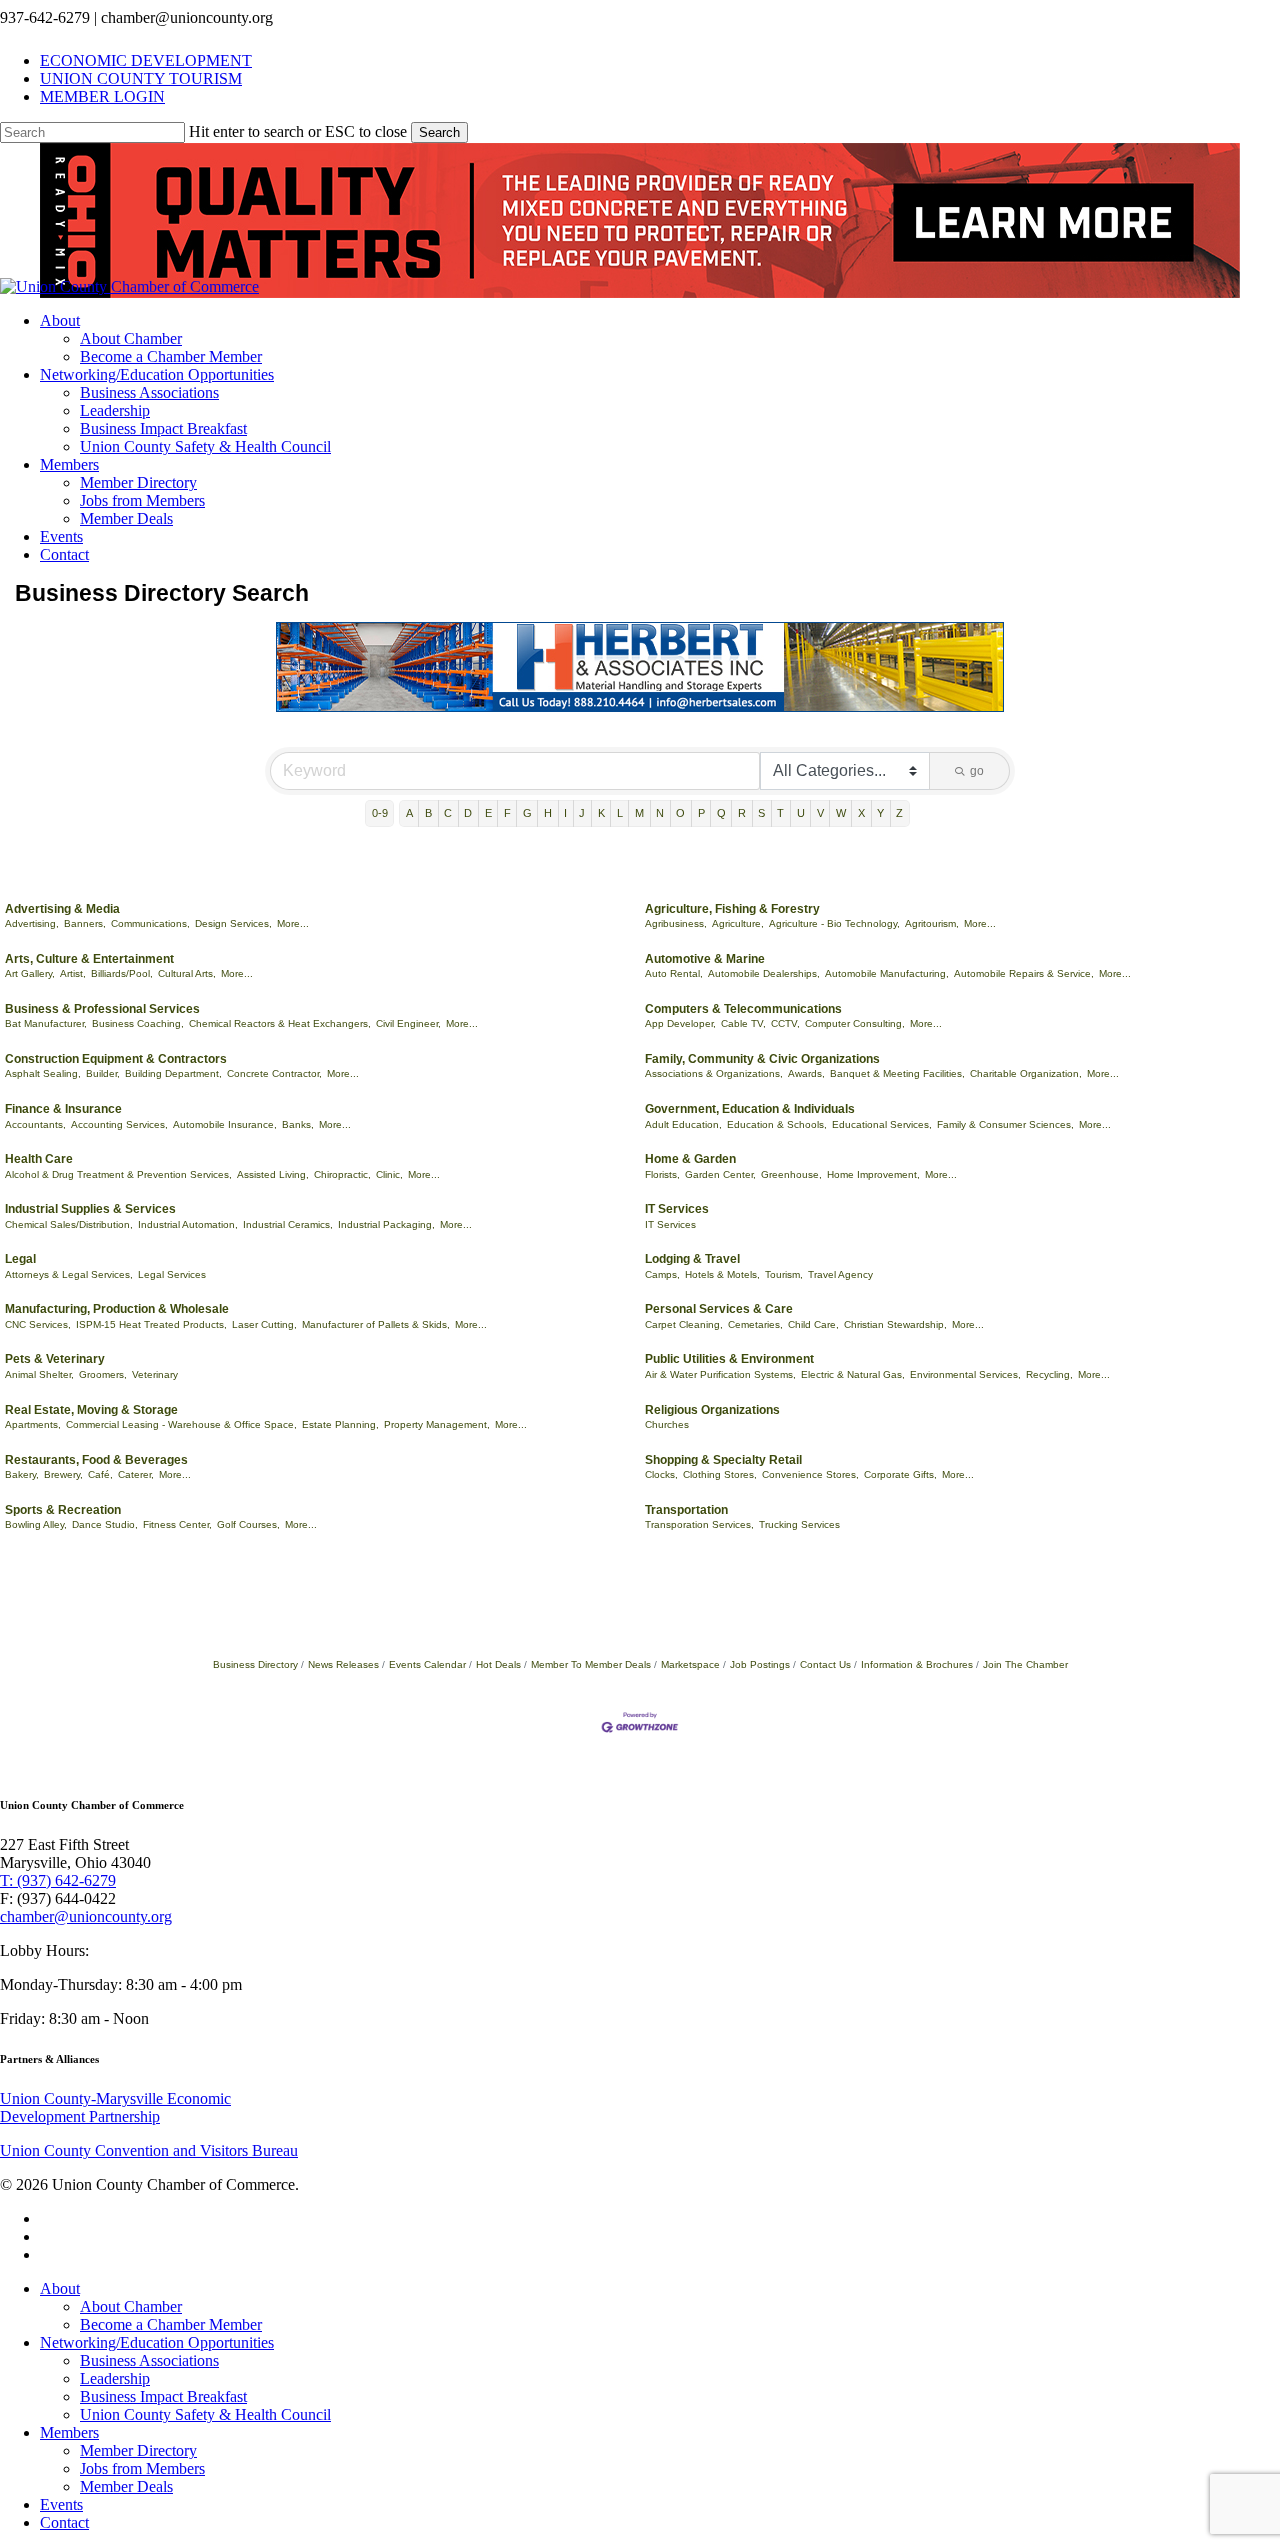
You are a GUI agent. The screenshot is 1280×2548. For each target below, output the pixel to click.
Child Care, (813, 1324)
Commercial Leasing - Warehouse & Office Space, (181, 1424)
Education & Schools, (777, 1124)
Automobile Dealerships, (764, 973)
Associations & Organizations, (714, 1073)
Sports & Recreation (63, 1510)
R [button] (742, 813)
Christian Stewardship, (895, 1324)
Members (69, 2432)
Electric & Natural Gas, (853, 1374)
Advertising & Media (62, 909)
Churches (667, 1424)
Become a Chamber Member (171, 2324)
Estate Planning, (340, 1424)
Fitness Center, (177, 1524)
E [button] (488, 813)
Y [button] (880, 813)
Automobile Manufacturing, (887, 973)
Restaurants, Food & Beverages (96, 1460)
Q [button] (721, 813)
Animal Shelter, (39, 1374)
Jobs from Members (142, 2468)
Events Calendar (427, 1664)
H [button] (548, 813)
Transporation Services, (699, 1524)
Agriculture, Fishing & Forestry (732, 909)
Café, (100, 1474)
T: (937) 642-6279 (58, 1880)
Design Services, (233, 923)
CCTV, (785, 1023)
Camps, (662, 1274)
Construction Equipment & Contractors (116, 1059)
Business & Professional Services (102, 1009)
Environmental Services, (965, 1374)
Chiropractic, (342, 1174)
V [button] (820, 813)
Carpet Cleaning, (684, 1324)
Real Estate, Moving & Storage (91, 1410)
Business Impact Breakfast (163, 2396)
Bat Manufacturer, (46, 1023)
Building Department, (173, 1073)
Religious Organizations (712, 1410)
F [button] (507, 813)
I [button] (565, 813)
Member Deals (126, 2486)
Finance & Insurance (63, 1109)
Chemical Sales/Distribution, (69, 1224)
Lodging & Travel (692, 1259)
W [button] (841, 813)
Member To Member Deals (591, 1664)
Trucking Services (799, 1524)
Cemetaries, (755, 1324)
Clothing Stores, (720, 1474)
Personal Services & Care (719, 1309)
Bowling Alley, (36, 1524)
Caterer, (136, 1474)
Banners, (85, 923)
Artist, (73, 973)
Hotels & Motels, (722, 1274)
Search (439, 132)
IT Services (677, 1209)
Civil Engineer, (408, 1023)
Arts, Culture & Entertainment (89, 959)
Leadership (115, 2378)
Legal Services (172, 1274)
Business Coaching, (138, 1023)
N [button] (660, 813)
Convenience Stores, (810, 1474)
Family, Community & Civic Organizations (762, 1059)
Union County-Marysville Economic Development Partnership (115, 2107)
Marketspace (690, 1664)
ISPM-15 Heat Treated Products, (151, 1324)
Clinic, (389, 1174)
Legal (20, 1259)
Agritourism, (932, 923)
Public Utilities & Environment (729, 1359)
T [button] (780, 813)
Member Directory (138, 2450)
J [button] (582, 813)
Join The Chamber (1025, 1664)
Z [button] (899, 813)
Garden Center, (720, 1174)
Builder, (103, 1073)
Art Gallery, (30, 973)
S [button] (761, 813)
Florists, (662, 1174)
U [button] (801, 813)
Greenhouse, (791, 1174)
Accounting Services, (119, 1124)
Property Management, (437, 1424)
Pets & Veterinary (55, 1359)
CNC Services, (38, 1324)
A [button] (409, 813)
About (60, 2288)
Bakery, (22, 1474)
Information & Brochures (917, 1664)
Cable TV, (743, 1023)
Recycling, (1049, 1374)
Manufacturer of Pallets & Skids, (376, 1324)
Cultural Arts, (187, 973)
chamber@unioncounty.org (86, 1916)
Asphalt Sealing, (43, 1073)
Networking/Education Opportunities (157, 2342)
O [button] (680, 813)
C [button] (448, 813)
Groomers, (103, 1374)
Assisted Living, (273, 1174)
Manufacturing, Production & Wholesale (117, 1309)
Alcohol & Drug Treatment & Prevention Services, (118, 1174)
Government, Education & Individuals (750, 1109)
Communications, (150, 923)
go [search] (977, 771)
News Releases (343, 1664)
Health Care (39, 1159)
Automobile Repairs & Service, (1024, 973)
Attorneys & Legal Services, (69, 1274)
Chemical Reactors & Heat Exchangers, (280, 1023)
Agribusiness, (676, 923)
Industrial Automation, (188, 1224)
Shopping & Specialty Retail (723, 1460)
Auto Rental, (674, 973)
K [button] (601, 813)
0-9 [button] (380, 813)
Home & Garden (690, 1159)
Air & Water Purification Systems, (720, 1374)
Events (61, 2504)
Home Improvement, (873, 1174)
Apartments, (33, 1424)
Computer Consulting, (855, 1023)
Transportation (686, 1510)
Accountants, (35, 1124)
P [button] (701, 813)
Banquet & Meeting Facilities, (897, 1073)
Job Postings (760, 1664)
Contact (64, 2522)
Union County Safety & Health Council (205, 2414)
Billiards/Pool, (122, 973)
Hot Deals (498, 1664)
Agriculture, (738, 923)
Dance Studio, (105, 1524)
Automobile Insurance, (225, 1124)
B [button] (428, 813)
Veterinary (155, 1374)
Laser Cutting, (264, 1324)
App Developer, (680, 1023)
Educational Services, (882, 1124)
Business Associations (149, 2360)
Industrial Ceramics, (288, 1224)
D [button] (468, 813)
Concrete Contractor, (274, 1073)
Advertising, (32, 923)
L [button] (620, 813)
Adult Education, (683, 1124)
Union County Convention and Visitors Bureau (149, 2150)
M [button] (639, 813)
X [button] (861, 813)
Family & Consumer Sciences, (1005, 1124)
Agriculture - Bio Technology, (834, 923)
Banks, (298, 1124)
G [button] (527, 813)
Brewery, (63, 1474)
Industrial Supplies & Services (90, 1209)
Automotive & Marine (705, 959)
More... (293, 923)
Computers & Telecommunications (743, 1009)
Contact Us (825, 1664)
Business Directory (255, 1664)
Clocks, (661, 1474)
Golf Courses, (248, 1524)
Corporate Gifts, (900, 1474)
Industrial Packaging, (386, 1224)
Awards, (806, 1073)
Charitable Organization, (1026, 1073)
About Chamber (131, 2306)
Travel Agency (840, 1274)
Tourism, (784, 1274)
